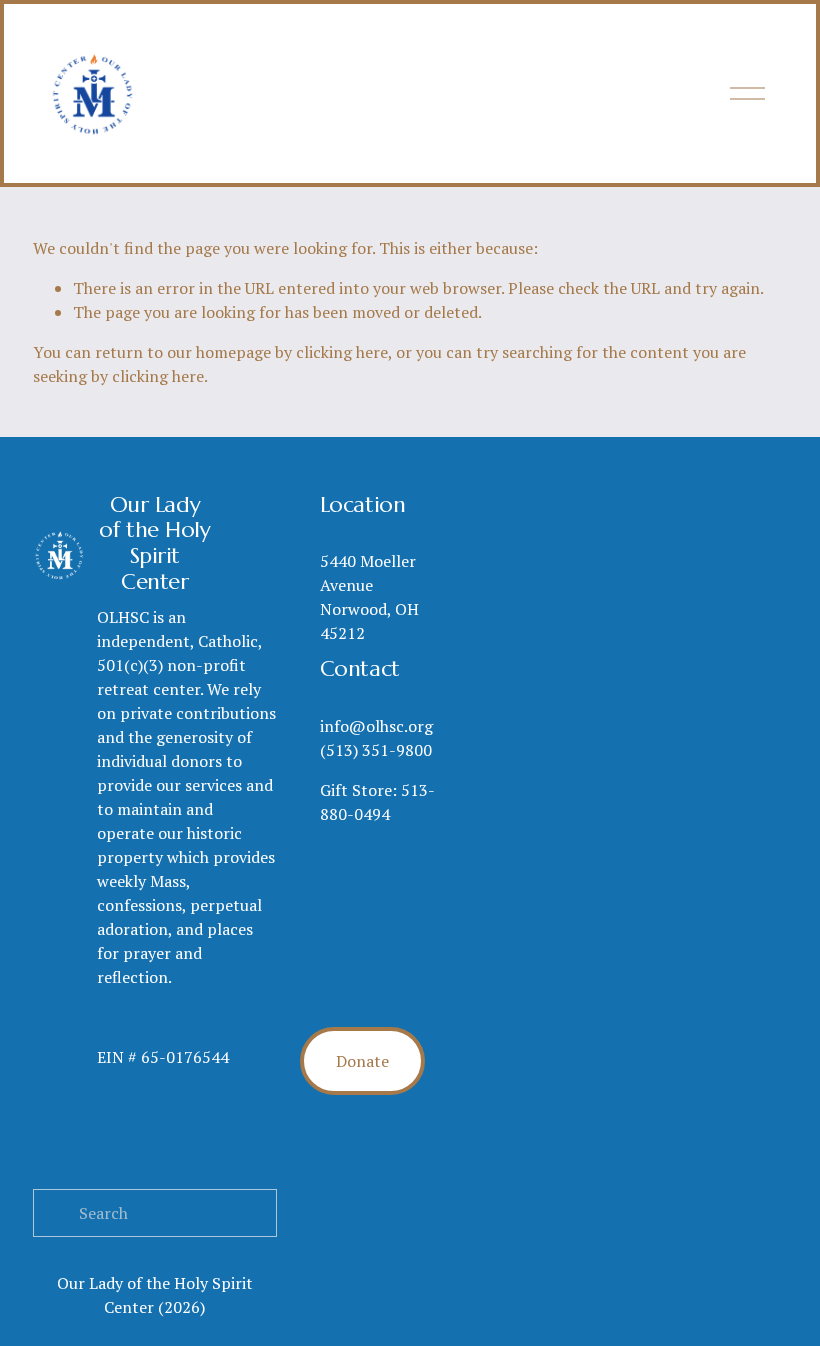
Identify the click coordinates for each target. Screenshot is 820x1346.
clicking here (342, 352)
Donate (362, 1061)
